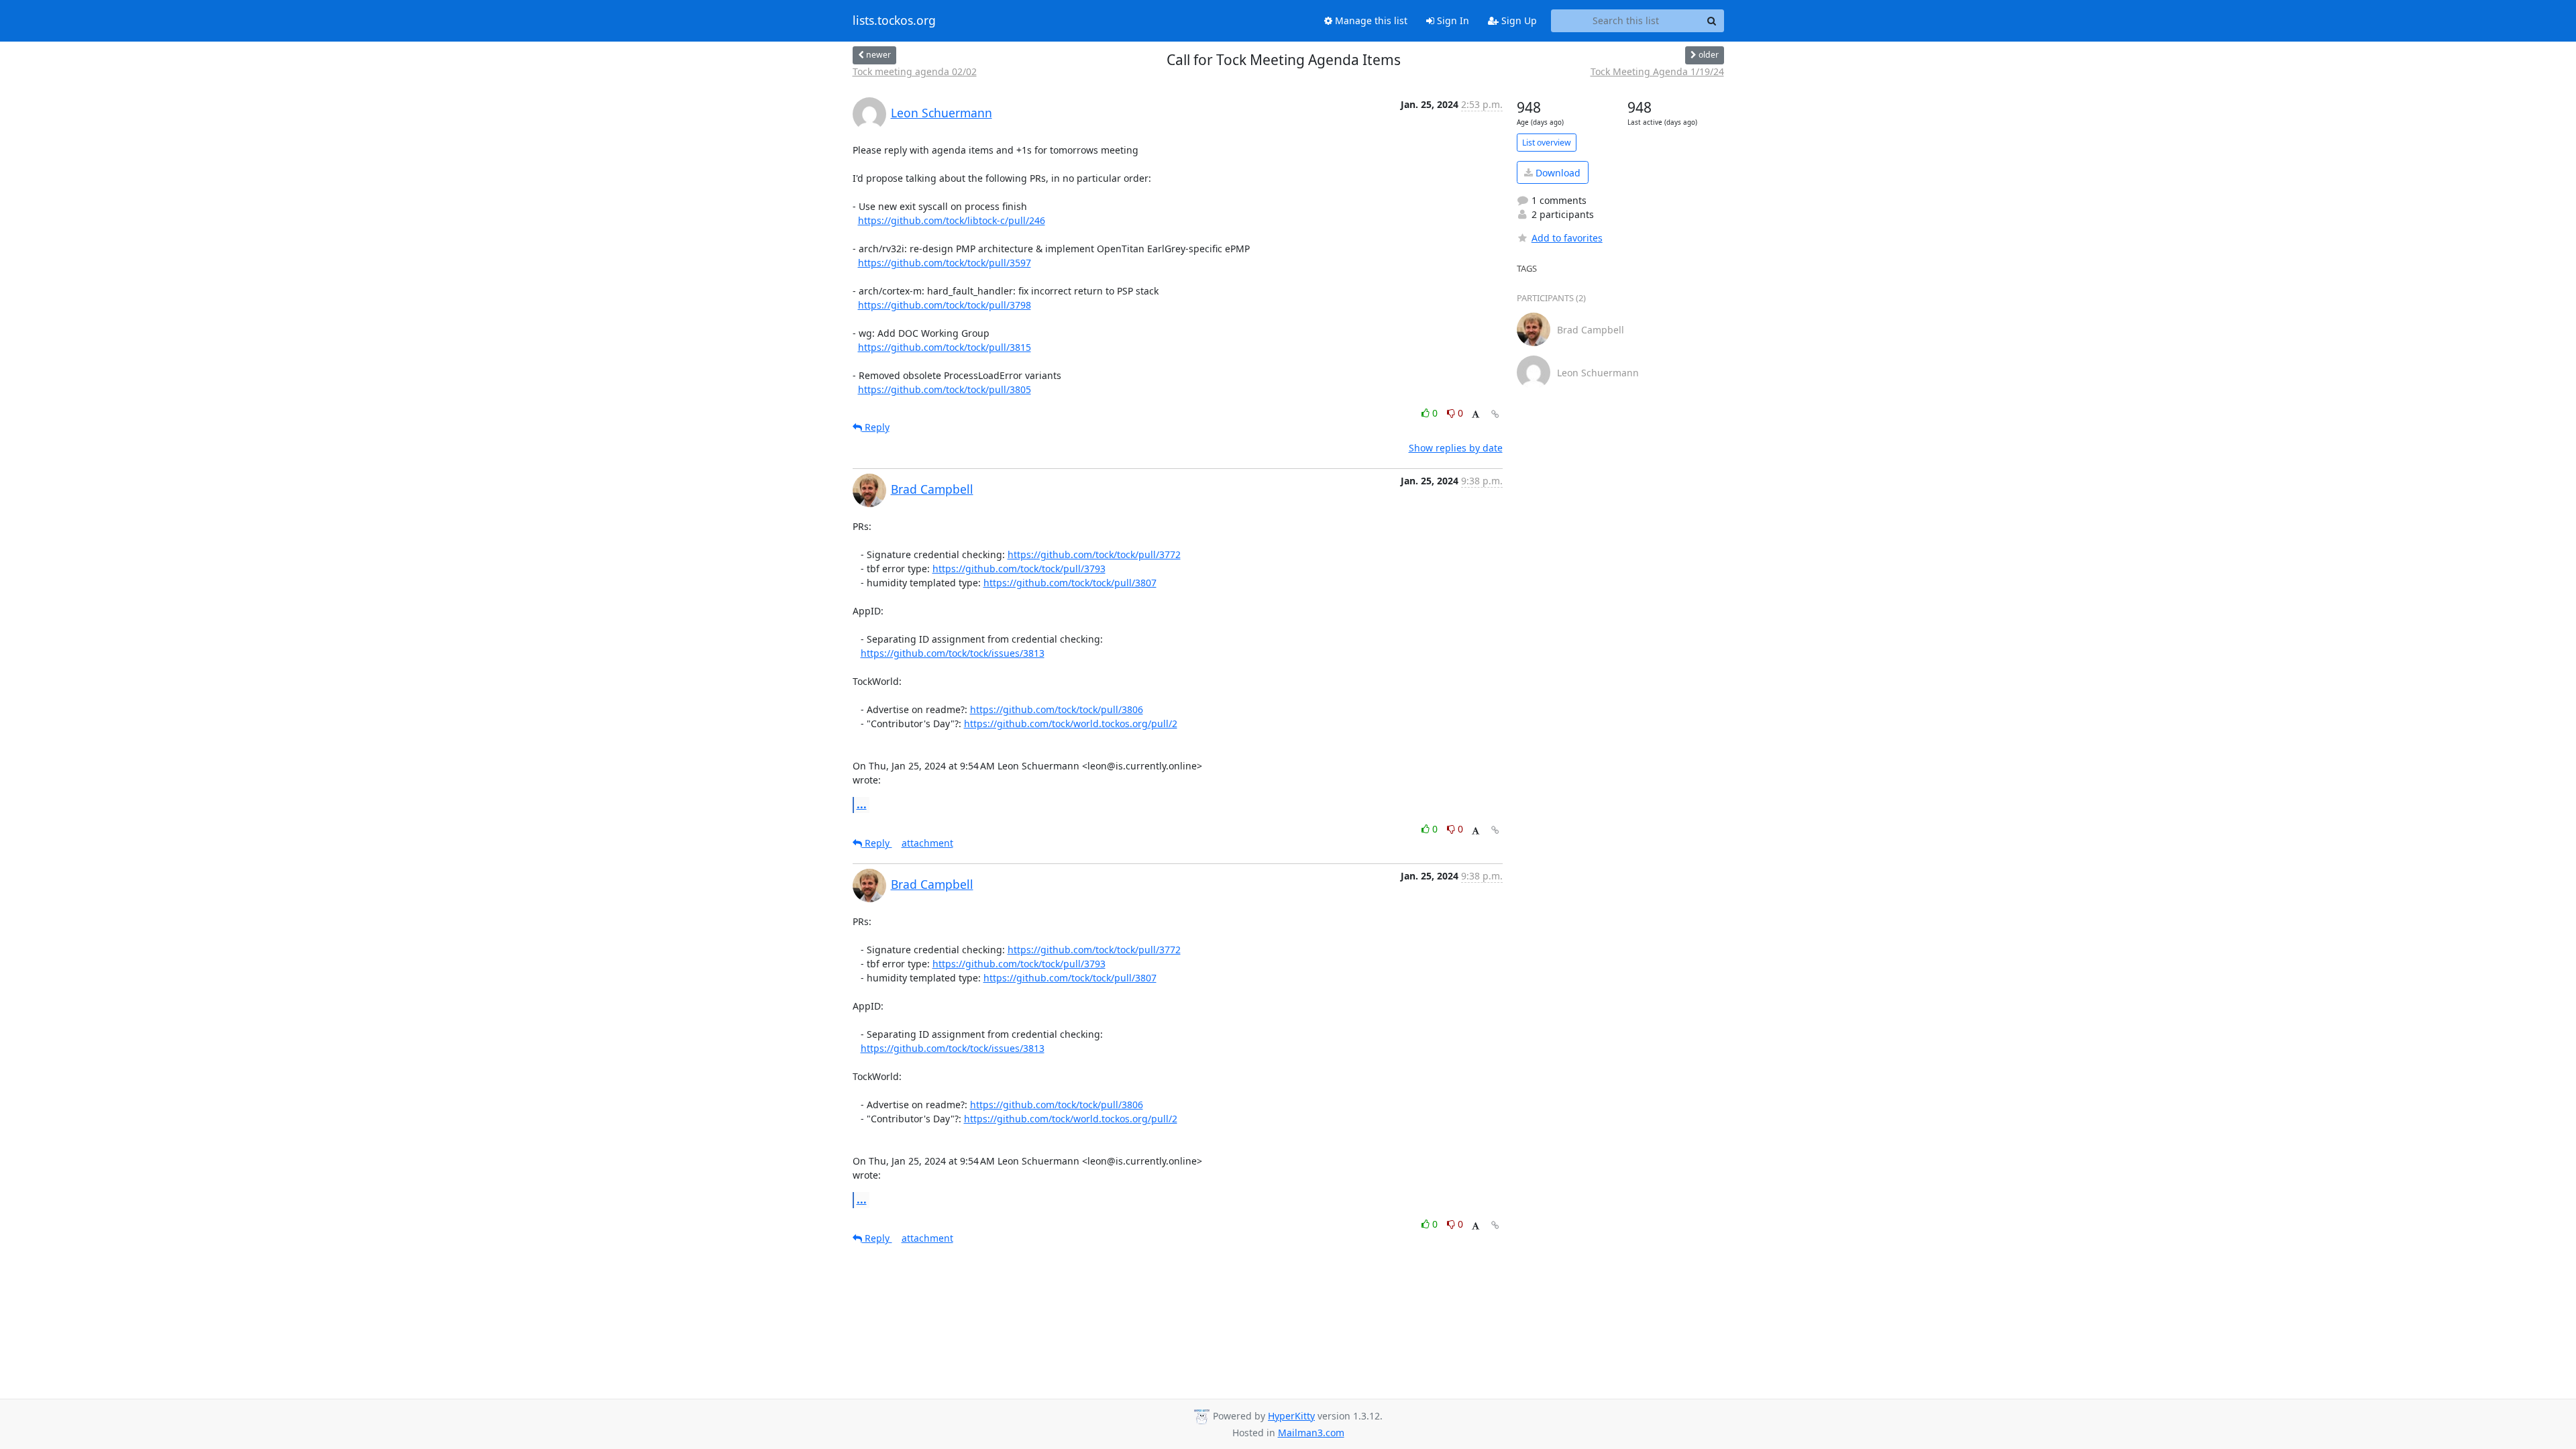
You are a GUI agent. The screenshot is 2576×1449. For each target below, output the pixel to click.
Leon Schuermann (942, 113)
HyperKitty (1291, 1416)
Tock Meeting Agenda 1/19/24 (1657, 71)
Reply (876, 427)
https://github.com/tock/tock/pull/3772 (1094, 554)
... (862, 804)
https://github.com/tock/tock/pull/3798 (945, 305)
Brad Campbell (932, 489)
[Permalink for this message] (1495, 414)
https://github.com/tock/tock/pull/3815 (945, 347)
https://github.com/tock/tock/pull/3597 (945, 263)
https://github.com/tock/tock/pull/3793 (1019, 569)
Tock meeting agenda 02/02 (915, 71)
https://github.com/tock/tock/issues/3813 (953, 653)
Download (1557, 173)
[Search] (1712, 21)
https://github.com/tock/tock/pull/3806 (1057, 709)
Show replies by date (1456, 448)
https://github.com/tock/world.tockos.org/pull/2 (1071, 723)
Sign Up (1518, 20)
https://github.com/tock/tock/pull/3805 (945, 389)
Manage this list (1370, 20)
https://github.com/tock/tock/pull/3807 (1070, 583)
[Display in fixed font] (1475, 415)
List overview (1547, 143)
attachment (927, 843)
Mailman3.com (1311, 1433)
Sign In (1452, 20)
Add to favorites (1567, 238)
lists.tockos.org (894, 21)
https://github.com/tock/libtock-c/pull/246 (952, 220)
